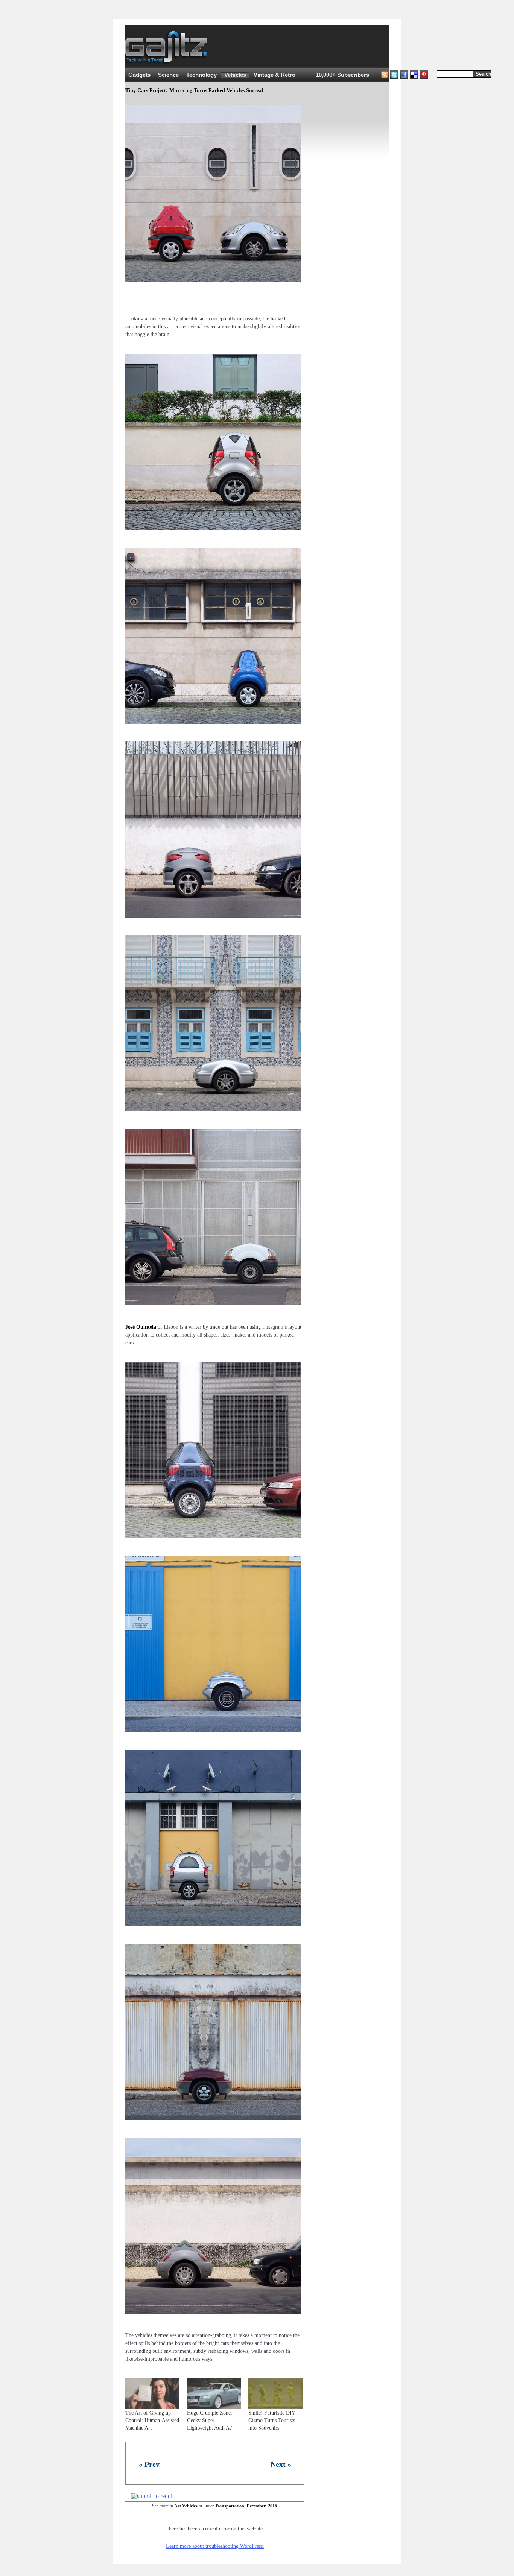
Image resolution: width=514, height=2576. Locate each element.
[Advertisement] (355, 47)
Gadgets (139, 75)
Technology (201, 75)
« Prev (149, 2464)
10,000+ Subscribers (342, 75)
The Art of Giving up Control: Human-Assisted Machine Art (152, 2420)
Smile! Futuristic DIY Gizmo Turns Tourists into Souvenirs (272, 2420)
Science (168, 75)
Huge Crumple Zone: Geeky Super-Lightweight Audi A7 (210, 2420)
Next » (281, 2464)
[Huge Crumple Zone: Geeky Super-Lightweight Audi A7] (214, 2394)
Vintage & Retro (274, 75)
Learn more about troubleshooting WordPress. (215, 2546)
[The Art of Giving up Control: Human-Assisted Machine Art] (152, 2394)
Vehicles (235, 75)
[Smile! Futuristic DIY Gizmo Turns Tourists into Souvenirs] (275, 2394)
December (256, 2506)
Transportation (230, 2506)
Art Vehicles (186, 2506)
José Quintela (141, 1327)
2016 (272, 2506)
